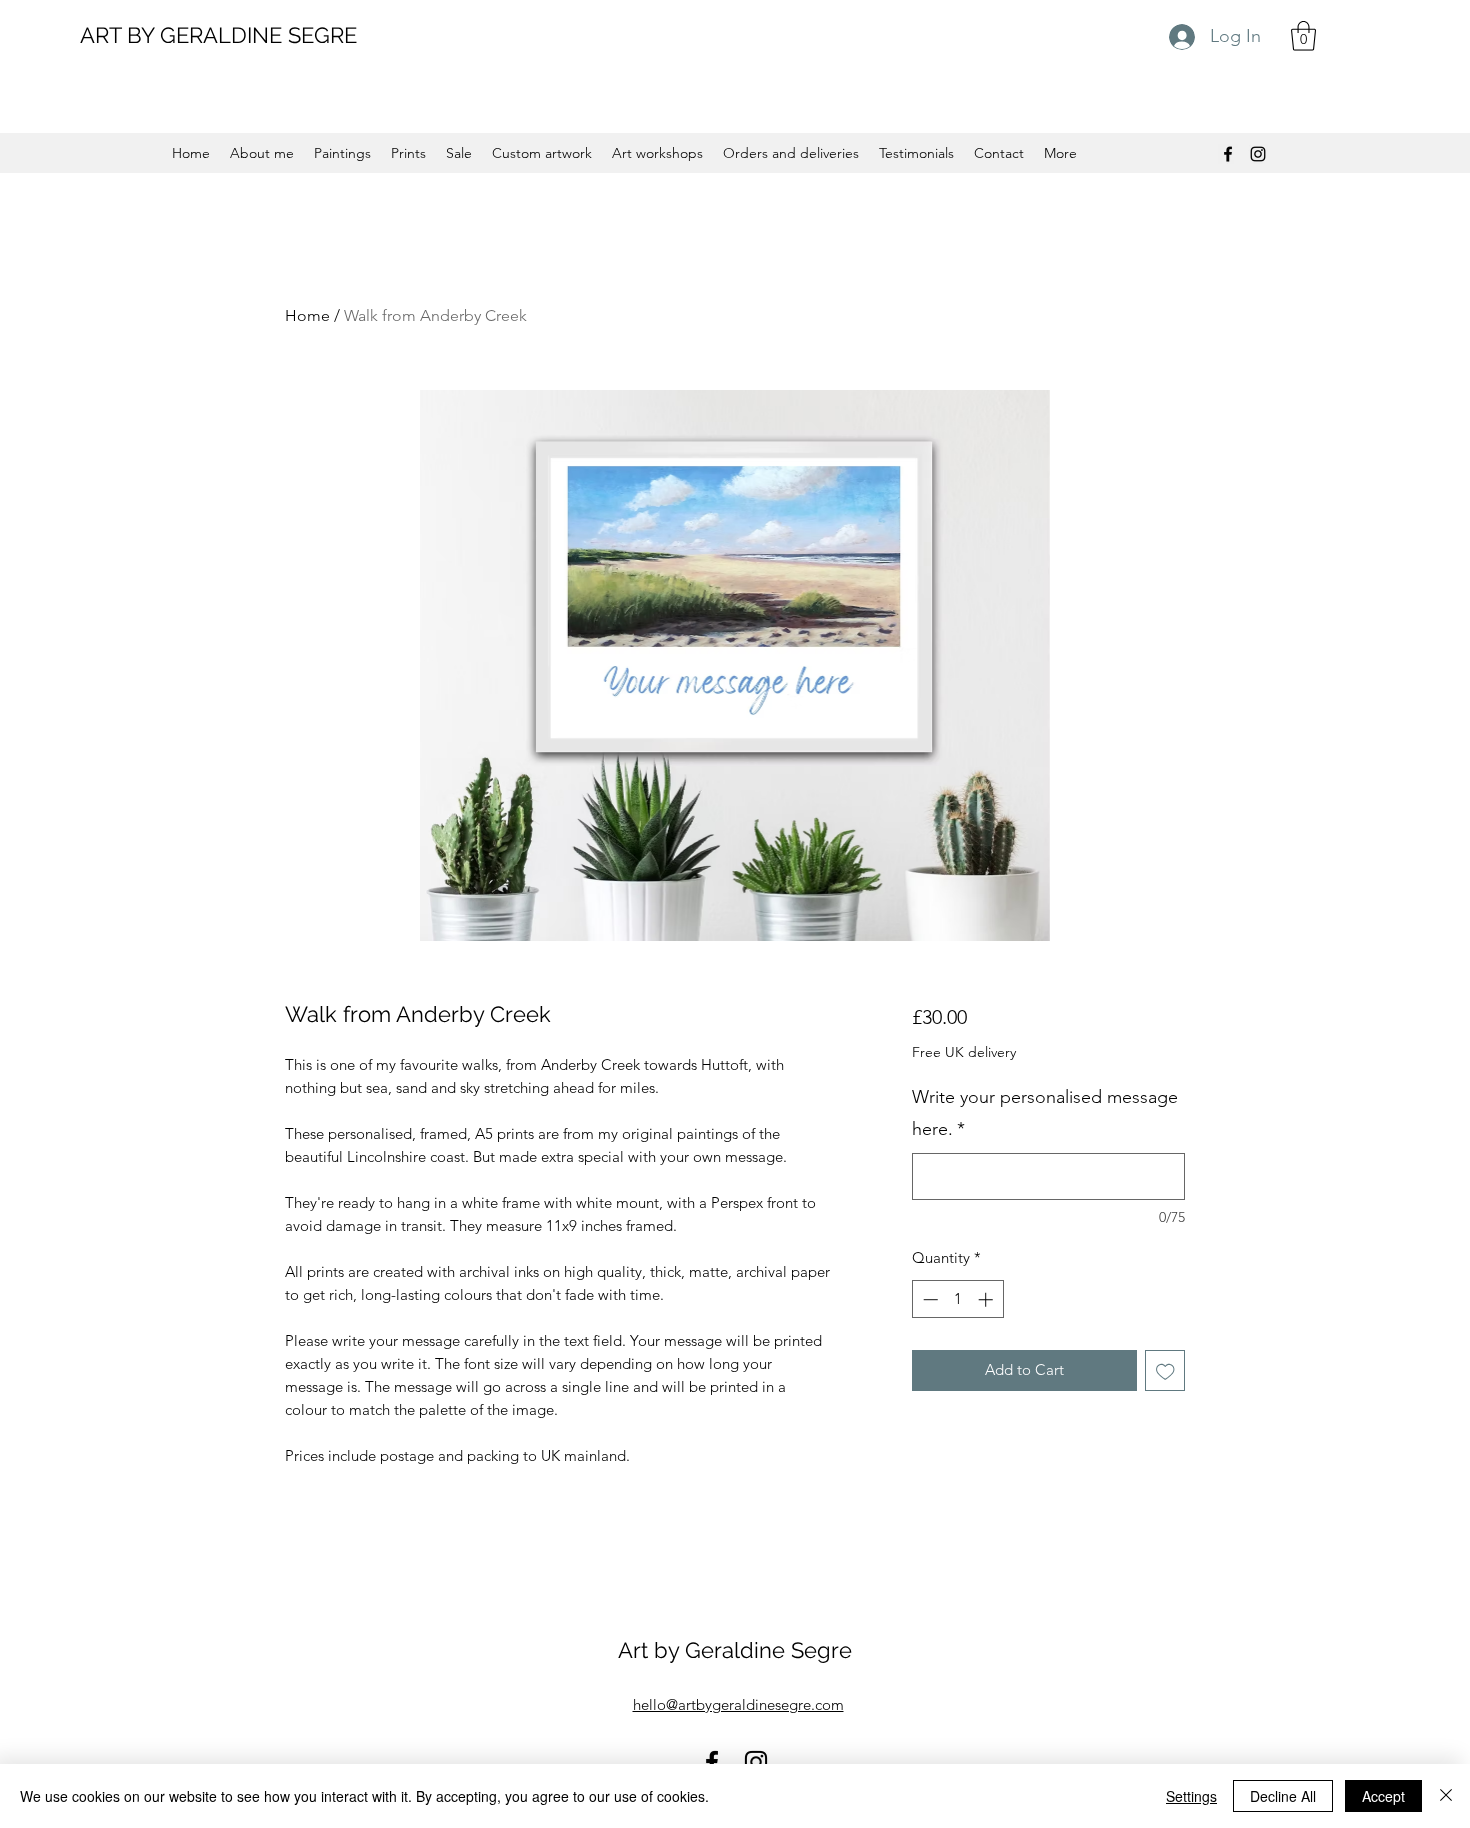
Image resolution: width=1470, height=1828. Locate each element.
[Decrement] (928, 1299)
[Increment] (987, 1299)
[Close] (1446, 1796)
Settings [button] (1191, 1796)
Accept (1383, 1796)
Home (307, 315)
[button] (1303, 36)
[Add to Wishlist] (1165, 1370)
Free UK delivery (964, 1052)
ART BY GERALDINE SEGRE (218, 35)
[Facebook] (1228, 154)
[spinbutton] (957, 1299)
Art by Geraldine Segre (735, 1650)
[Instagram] (1258, 154)
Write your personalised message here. (1045, 1113)
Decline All (1283, 1796)
